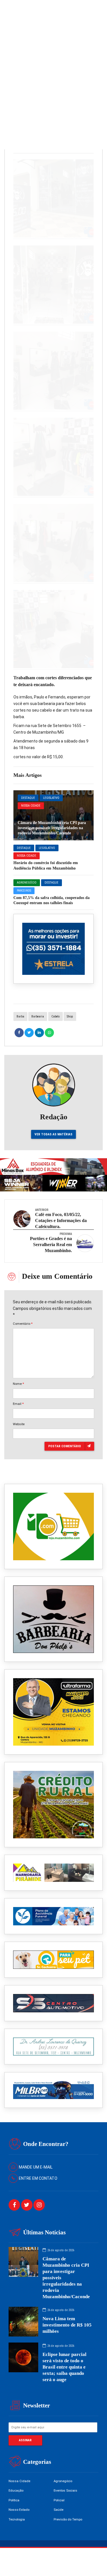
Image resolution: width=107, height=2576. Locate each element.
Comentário (23, 1324)
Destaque (28, 798)
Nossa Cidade (31, 806)
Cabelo (55, 1016)
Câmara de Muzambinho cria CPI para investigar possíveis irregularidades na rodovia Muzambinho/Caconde (52, 828)
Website (19, 1424)
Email (18, 1404)
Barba (20, 1016)
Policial (59, 2500)
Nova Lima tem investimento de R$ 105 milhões (67, 2325)
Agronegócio (27, 883)
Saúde (58, 2510)
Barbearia (38, 1016)
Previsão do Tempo (68, 2519)
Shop (70, 1016)
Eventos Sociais (65, 2490)
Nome (18, 1384)
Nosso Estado (19, 2510)
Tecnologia (17, 2519)
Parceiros (24, 891)
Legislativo (51, 798)
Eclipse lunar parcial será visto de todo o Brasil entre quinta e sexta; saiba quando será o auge (64, 2367)
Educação (16, 2490)
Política (14, 2500)
